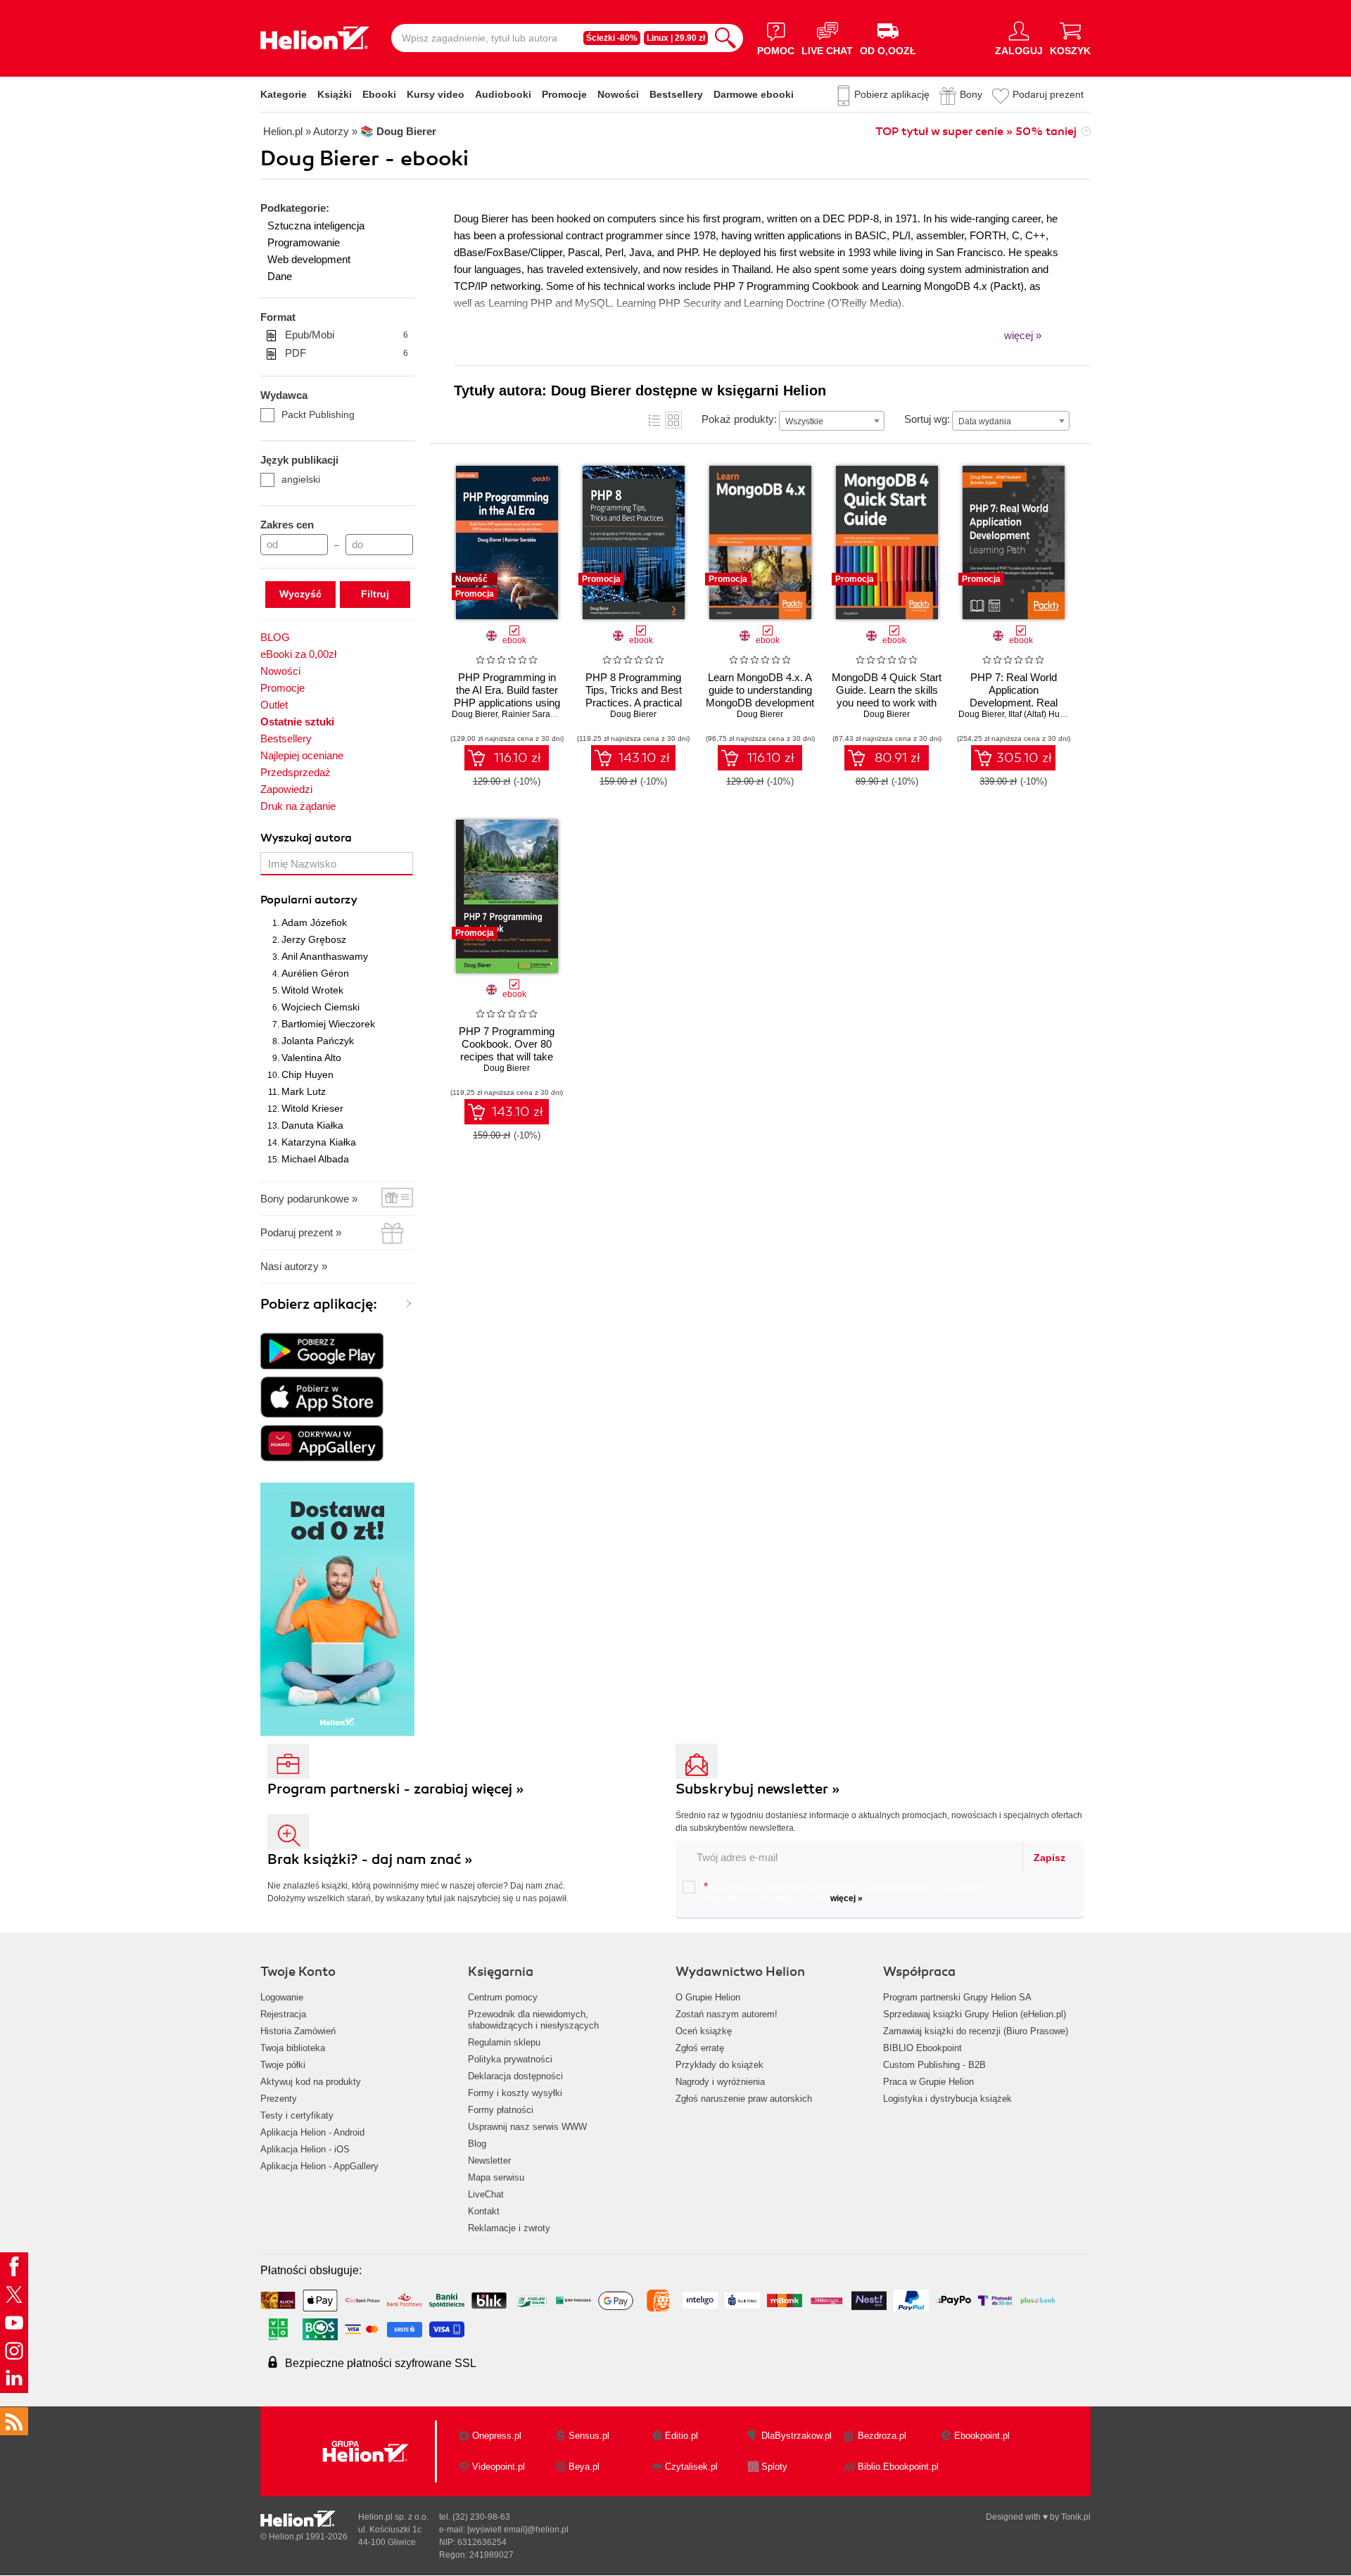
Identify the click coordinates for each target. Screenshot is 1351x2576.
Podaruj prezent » (301, 1232)
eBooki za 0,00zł (298, 654)
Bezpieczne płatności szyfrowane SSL (381, 2363)
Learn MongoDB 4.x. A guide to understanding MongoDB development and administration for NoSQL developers (760, 703)
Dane (280, 276)
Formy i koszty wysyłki (515, 2093)
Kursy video (436, 94)
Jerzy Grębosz (314, 939)
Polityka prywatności (510, 2059)
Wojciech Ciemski (321, 1007)
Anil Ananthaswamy (325, 956)
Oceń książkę (704, 2031)
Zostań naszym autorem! (727, 2014)
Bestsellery (676, 94)
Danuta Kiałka (312, 1125)
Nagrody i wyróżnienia (720, 2082)
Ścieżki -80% (612, 38)
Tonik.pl (1076, 2517)
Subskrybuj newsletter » (758, 1789)
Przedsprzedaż (296, 772)
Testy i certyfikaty (297, 2115)
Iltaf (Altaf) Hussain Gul (1052, 714)
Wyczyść (300, 594)
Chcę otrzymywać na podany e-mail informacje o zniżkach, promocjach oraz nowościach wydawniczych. (842, 1892)
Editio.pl (681, 2436)
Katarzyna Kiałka (319, 1142)
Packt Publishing (318, 414)
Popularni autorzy (309, 900)
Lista (654, 420)
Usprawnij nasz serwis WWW (527, 2127)
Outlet (274, 705)
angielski (301, 479)
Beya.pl (584, 2467)
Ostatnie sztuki (297, 722)
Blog (477, 2144)
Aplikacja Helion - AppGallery (319, 2166)
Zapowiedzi (286, 789)
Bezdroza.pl (882, 2436)
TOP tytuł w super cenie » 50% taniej (976, 132)
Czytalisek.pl (691, 2467)
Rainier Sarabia (532, 714)
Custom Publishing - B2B (934, 2065)
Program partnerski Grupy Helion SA (957, 1997)
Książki (335, 94)
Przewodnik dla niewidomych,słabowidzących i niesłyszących (533, 2020)
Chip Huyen (307, 1074)
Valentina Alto (311, 1058)
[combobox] (832, 421)
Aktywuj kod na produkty (311, 2082)
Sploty (774, 2467)
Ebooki (379, 94)
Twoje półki (283, 2065)
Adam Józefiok (314, 922)
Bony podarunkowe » (309, 1199)
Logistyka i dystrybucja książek (947, 2099)
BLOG (275, 637)
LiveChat (486, 2194)
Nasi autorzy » (294, 1266)
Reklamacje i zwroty (509, 2228)
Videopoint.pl (499, 2467)
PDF (347, 353)
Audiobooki (503, 94)
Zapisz (1049, 1858)
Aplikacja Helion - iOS (305, 2149)
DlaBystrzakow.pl (797, 2436)
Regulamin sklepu (504, 2042)
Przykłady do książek (719, 2065)
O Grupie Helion (708, 1997)
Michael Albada (315, 1159)
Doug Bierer (475, 714)
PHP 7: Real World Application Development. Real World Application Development (1014, 703)
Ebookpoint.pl (982, 2436)
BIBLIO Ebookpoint (922, 2048)
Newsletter (489, 2161)
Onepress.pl (497, 2436)
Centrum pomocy (503, 1997)
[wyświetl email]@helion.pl (518, 2530)
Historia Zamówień (298, 2031)
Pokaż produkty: (739, 419)
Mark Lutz (304, 1091)
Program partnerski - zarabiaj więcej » (396, 1789)
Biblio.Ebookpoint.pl (898, 2467)
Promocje (564, 94)
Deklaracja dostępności (515, 2076)
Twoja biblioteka (293, 2048)
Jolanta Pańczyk (318, 1041)
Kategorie (284, 94)
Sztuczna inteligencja (316, 226)
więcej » (846, 1898)
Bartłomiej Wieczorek (328, 1024)
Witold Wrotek (312, 990)
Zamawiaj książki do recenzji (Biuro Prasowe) (976, 2031)
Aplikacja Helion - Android (312, 2132)
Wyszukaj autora (306, 838)
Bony (971, 94)
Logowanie (282, 1997)
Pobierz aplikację (892, 94)
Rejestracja (283, 2014)
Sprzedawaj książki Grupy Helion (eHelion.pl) (975, 2014)
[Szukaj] (725, 38)
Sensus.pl (589, 2436)
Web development (309, 259)
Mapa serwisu (496, 2177)
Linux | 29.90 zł (676, 38)
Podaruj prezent (1048, 94)
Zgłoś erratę (700, 2048)
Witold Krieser (312, 1108)
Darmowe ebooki (754, 94)
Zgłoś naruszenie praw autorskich (744, 2099)
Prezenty (279, 2099)
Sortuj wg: (927, 419)
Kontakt (484, 2211)
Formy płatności (501, 2110)
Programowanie (304, 242)
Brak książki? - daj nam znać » (370, 1859)
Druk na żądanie (298, 806)
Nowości (618, 94)
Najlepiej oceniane (302, 755)
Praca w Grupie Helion (928, 2082)
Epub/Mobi (347, 335)
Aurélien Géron (315, 973)
